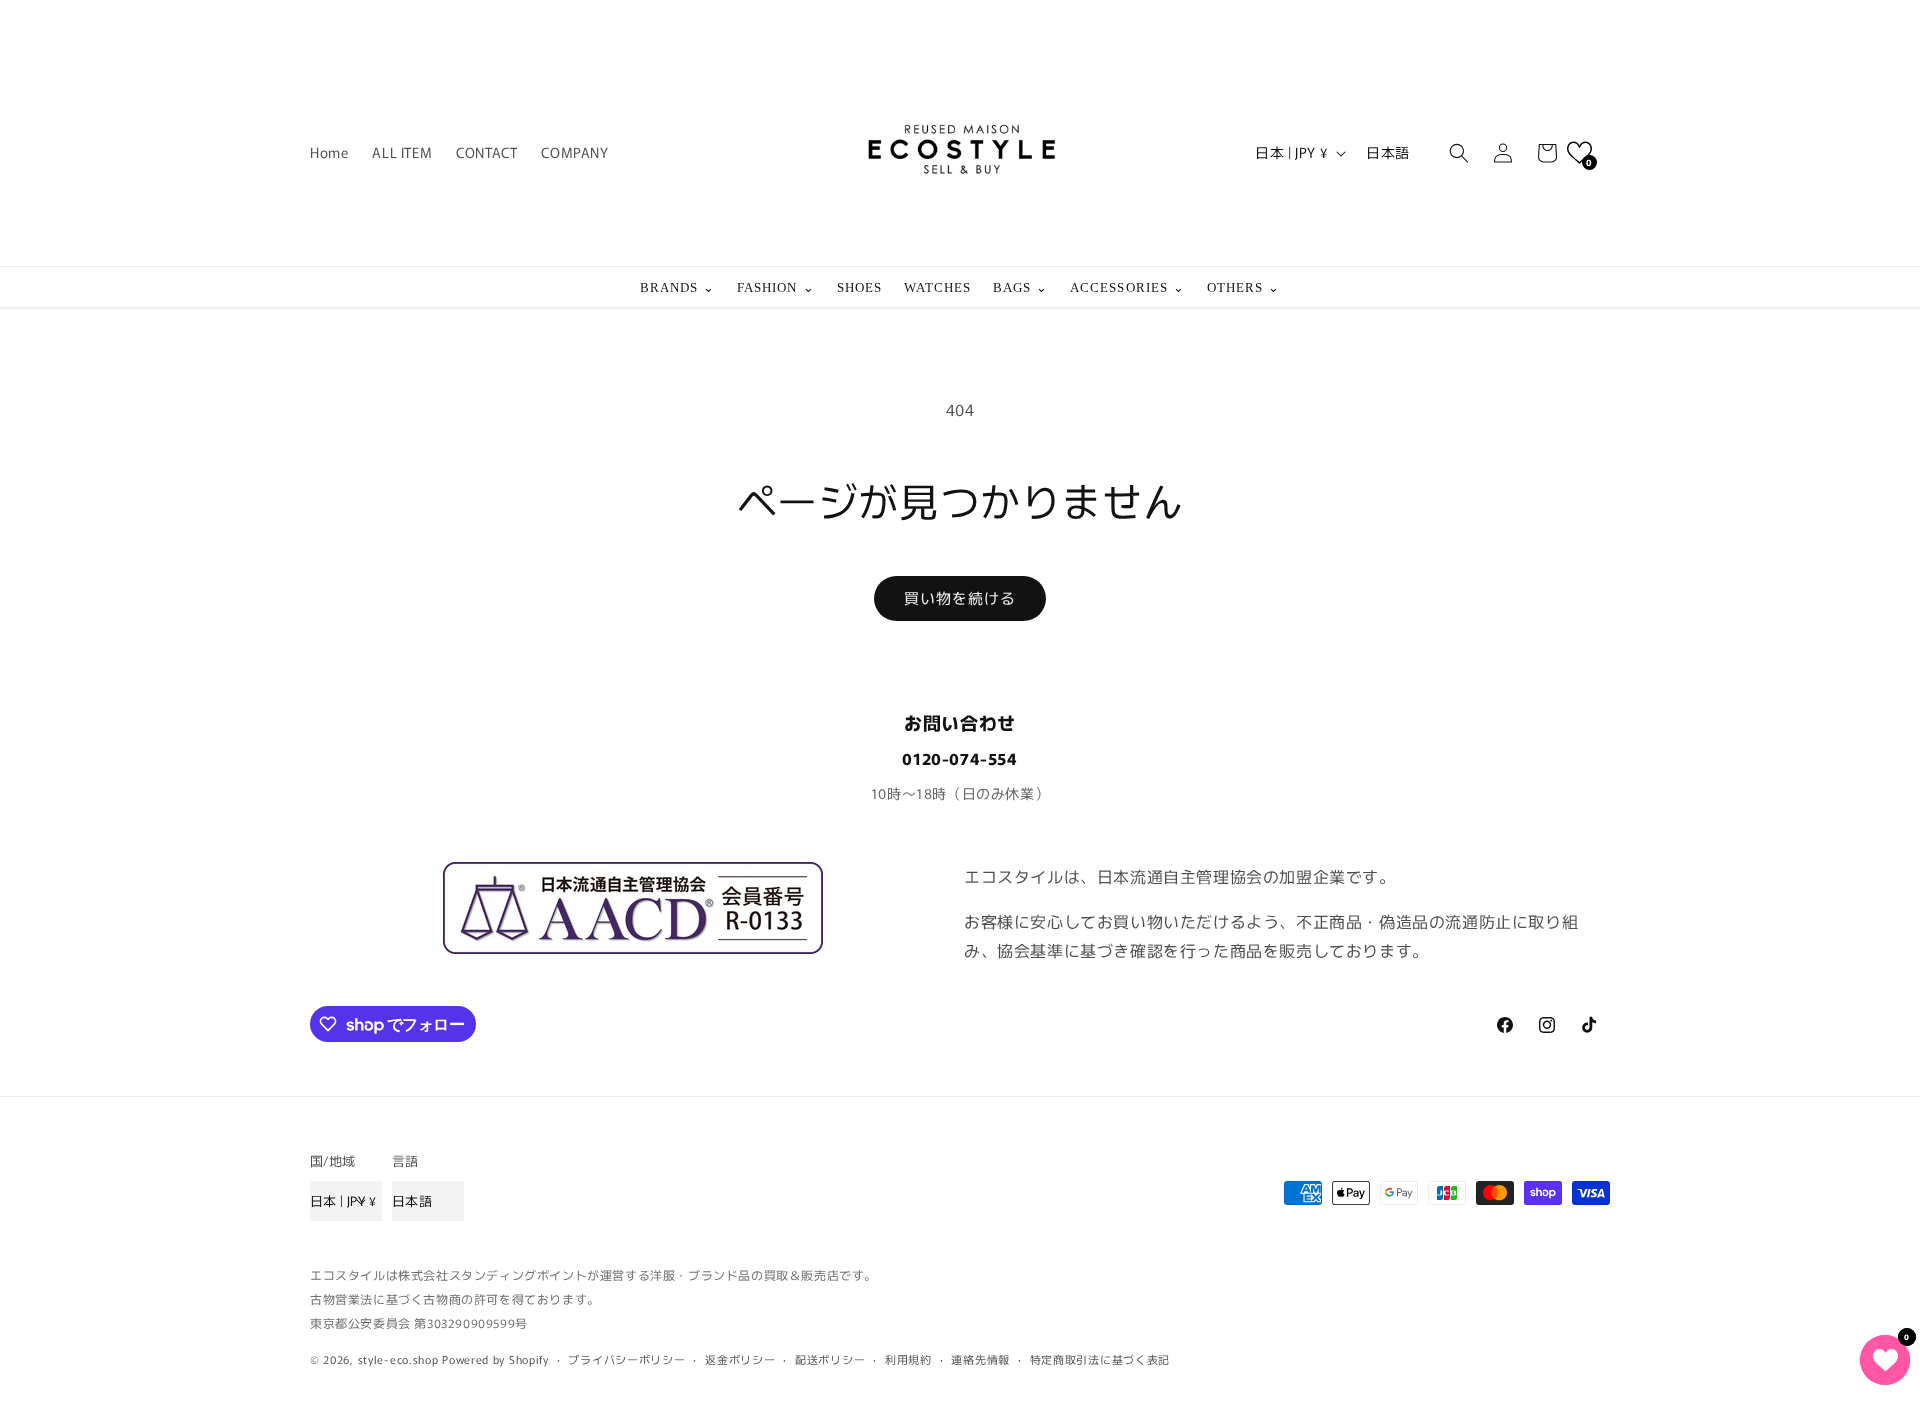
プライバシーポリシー (626, 1359)
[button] (1459, 153)
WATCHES (937, 287)
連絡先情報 (980, 1359)
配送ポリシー (830, 1359)
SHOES (859, 287)
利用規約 (908, 1359)
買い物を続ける (960, 597)
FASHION (775, 287)
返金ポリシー (740, 1359)
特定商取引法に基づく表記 (1100, 1359)
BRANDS (677, 287)
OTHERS (1243, 287)
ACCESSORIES (1127, 287)
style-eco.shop (398, 1359)
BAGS (1020, 287)
